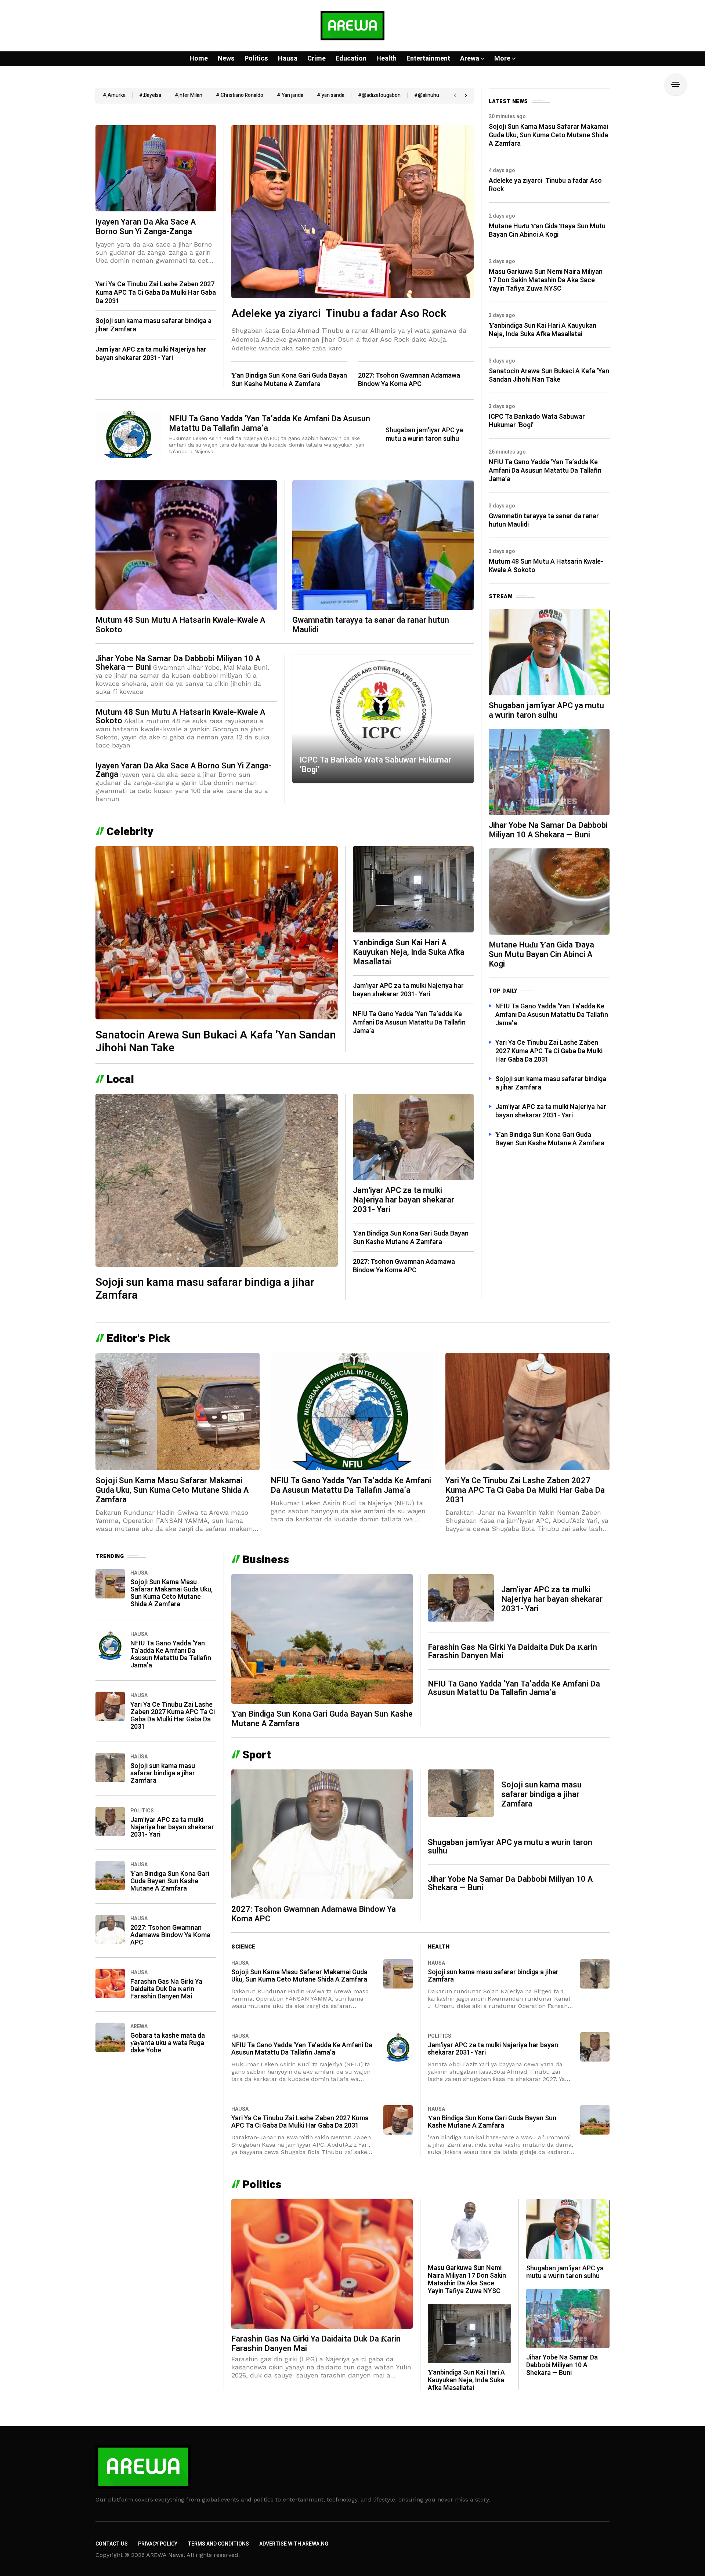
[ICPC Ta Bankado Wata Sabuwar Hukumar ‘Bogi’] (383, 719)
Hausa (139, 1573)
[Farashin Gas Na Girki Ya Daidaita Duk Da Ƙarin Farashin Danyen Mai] (110, 1983)
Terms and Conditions (218, 2544)
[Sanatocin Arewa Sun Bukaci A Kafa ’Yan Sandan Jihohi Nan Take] (217, 932)
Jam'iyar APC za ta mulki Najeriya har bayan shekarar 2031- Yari (151, 354)
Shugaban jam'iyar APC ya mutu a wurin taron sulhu (424, 434)
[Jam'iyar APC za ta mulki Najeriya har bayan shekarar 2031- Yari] (413, 1136)
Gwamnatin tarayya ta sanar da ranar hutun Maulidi (371, 625)
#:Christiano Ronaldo (240, 95)
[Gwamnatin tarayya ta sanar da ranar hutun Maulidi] (383, 544)
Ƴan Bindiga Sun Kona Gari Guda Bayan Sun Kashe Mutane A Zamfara (289, 380)
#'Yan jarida (290, 95)
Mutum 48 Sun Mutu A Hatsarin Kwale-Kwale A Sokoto (180, 625)
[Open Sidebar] (676, 84)
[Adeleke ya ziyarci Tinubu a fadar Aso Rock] (352, 211)
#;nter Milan (189, 95)
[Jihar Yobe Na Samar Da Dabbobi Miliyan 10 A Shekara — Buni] (549, 771)
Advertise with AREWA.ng (294, 2544)
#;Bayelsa (150, 95)
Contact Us (112, 2544)
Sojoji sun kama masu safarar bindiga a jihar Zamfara (153, 325)
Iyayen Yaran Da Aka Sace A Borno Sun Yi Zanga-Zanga (146, 227)
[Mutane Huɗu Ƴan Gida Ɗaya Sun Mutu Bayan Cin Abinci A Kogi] (549, 891)
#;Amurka (114, 95)
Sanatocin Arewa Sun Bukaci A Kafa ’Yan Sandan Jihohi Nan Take (216, 1042)
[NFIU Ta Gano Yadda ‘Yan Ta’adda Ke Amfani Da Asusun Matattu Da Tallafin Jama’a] (129, 434)
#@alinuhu (427, 95)
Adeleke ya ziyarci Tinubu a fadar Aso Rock (339, 314)
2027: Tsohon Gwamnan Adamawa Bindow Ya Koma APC (409, 380)
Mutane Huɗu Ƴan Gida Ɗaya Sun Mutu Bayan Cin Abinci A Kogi (547, 230)
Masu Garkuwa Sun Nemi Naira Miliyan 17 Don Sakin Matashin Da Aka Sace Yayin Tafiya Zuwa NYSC (546, 280)
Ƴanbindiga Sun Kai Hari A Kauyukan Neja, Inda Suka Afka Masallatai (409, 952)
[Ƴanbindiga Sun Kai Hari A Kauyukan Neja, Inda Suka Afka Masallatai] (413, 889)
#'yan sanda (331, 95)
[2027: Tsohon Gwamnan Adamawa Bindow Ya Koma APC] (110, 1929)
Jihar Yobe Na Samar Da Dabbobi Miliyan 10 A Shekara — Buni (178, 663)
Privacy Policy (158, 2544)
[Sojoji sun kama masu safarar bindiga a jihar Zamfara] (217, 1180)
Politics (142, 1811)
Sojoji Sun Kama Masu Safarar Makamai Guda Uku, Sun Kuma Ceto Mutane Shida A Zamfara (548, 135)
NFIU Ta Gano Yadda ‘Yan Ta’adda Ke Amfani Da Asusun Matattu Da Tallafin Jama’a (270, 423)
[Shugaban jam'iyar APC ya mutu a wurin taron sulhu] (549, 652)
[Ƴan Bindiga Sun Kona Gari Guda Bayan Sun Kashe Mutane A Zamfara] (110, 1875)
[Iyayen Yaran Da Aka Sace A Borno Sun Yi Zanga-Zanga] (156, 168)
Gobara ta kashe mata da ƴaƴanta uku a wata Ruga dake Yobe (168, 2043)
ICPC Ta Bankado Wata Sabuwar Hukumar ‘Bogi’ (375, 765)
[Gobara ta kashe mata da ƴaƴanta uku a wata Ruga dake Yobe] (110, 2037)
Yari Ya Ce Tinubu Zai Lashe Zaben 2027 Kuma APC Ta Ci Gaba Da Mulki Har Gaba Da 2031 (156, 293)
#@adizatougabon (379, 95)
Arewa (139, 2026)
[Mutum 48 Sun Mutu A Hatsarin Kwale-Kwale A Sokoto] (186, 544)
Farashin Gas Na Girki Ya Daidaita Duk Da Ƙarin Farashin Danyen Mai (166, 1989)
